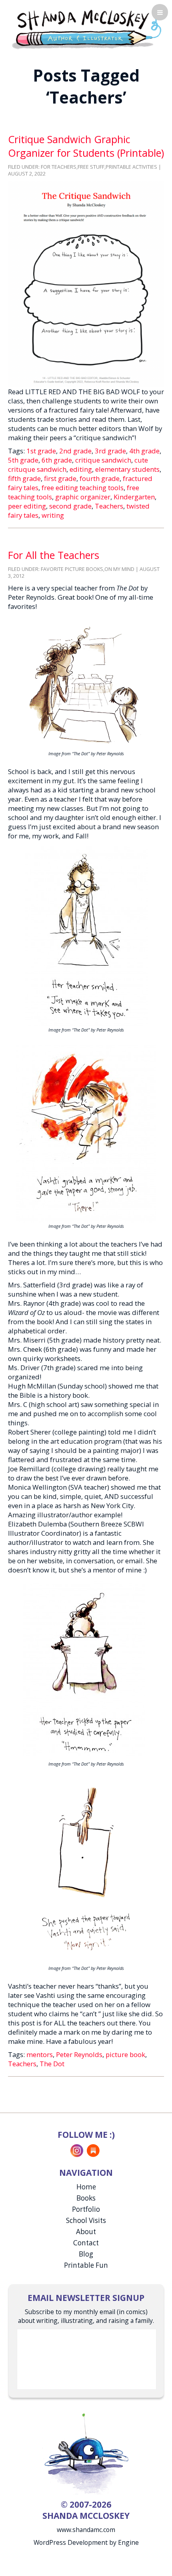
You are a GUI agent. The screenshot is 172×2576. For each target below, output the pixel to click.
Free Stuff (91, 167)
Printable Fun (86, 2265)
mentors (40, 2054)
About (86, 2232)
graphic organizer (83, 497)
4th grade (144, 451)
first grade (60, 478)
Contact (86, 2243)
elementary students (127, 469)
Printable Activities (131, 167)
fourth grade (100, 478)
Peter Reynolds (79, 2054)
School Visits (86, 2220)
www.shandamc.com (86, 2530)
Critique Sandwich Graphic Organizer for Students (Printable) (86, 146)
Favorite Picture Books (72, 569)
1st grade (41, 451)
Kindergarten (134, 497)
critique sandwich (103, 460)
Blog (86, 2254)
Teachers (109, 506)
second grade (70, 506)
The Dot (52, 2064)
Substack (93, 2151)
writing (53, 515)
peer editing (27, 506)
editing (81, 469)
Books (86, 2198)
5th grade (23, 460)
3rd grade (110, 451)
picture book (125, 2054)
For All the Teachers (54, 555)
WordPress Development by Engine (86, 2542)
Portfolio (86, 2209)
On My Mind (119, 569)
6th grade (57, 460)
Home (86, 2187)
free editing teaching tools (83, 488)
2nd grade (75, 451)
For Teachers (59, 167)
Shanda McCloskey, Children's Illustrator (86, 28)
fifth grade (24, 478)
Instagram (77, 2151)
